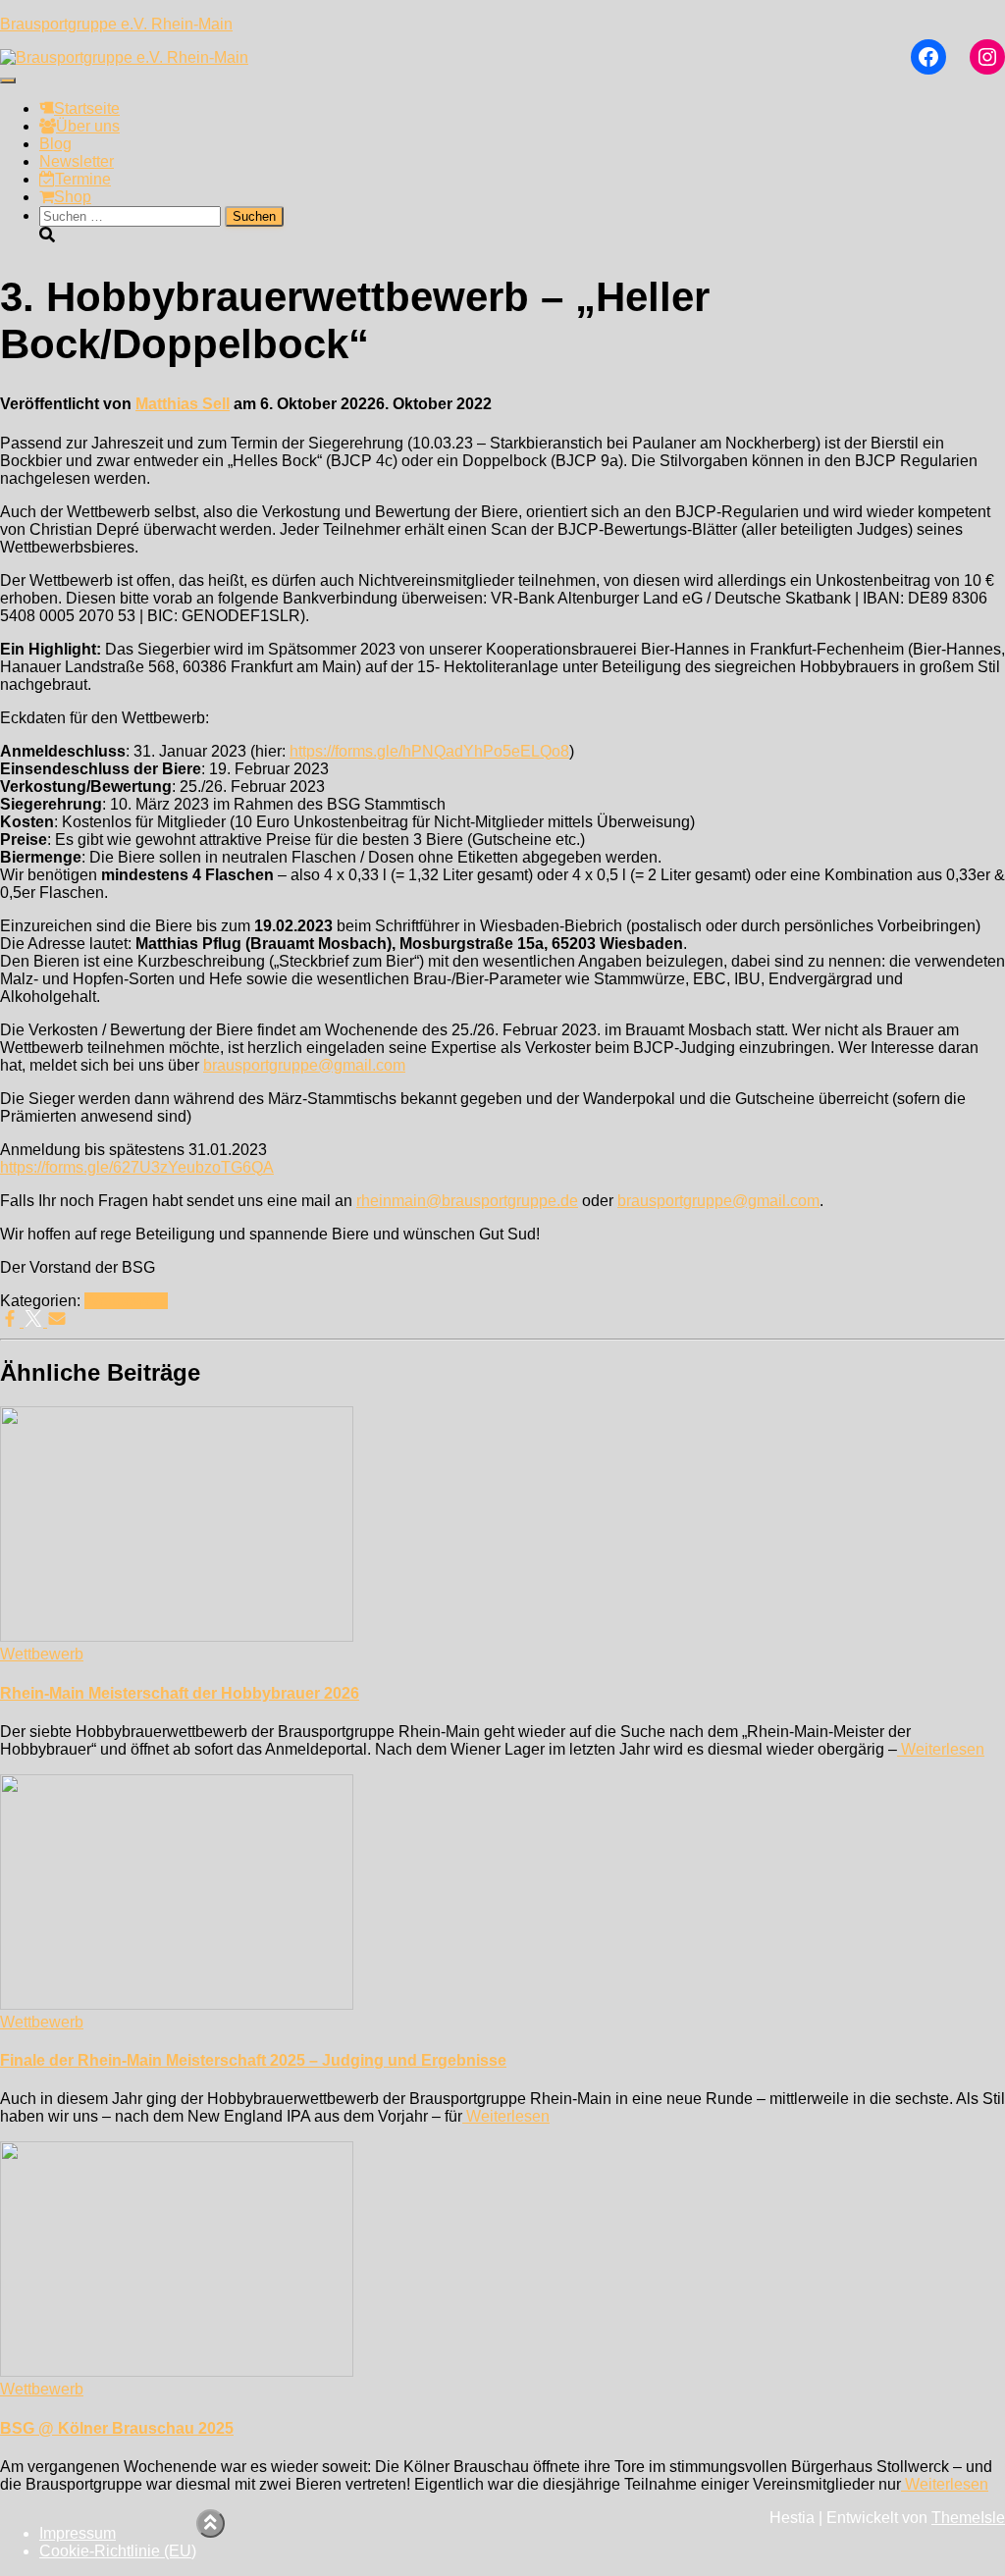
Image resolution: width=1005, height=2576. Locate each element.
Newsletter (77, 161)
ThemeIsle (968, 2518)
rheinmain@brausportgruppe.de (467, 1201)
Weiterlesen (941, 1749)
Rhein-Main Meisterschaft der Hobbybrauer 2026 (180, 1693)
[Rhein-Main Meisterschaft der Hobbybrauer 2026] (177, 1636)
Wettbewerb (126, 1301)
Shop (73, 197)
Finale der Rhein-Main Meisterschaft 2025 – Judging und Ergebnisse (253, 2060)
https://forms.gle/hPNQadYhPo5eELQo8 (429, 751)
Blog (55, 144)
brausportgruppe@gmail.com (304, 1065)
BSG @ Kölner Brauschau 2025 (117, 2428)
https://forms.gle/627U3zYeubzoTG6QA (137, 1167)
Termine (83, 179)
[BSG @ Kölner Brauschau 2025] (177, 2371)
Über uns (88, 126)
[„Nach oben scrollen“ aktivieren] (211, 2523)
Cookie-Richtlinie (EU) (118, 2551)
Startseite (87, 108)
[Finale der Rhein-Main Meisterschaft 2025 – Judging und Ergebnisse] (177, 2004)
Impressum (78, 2533)
